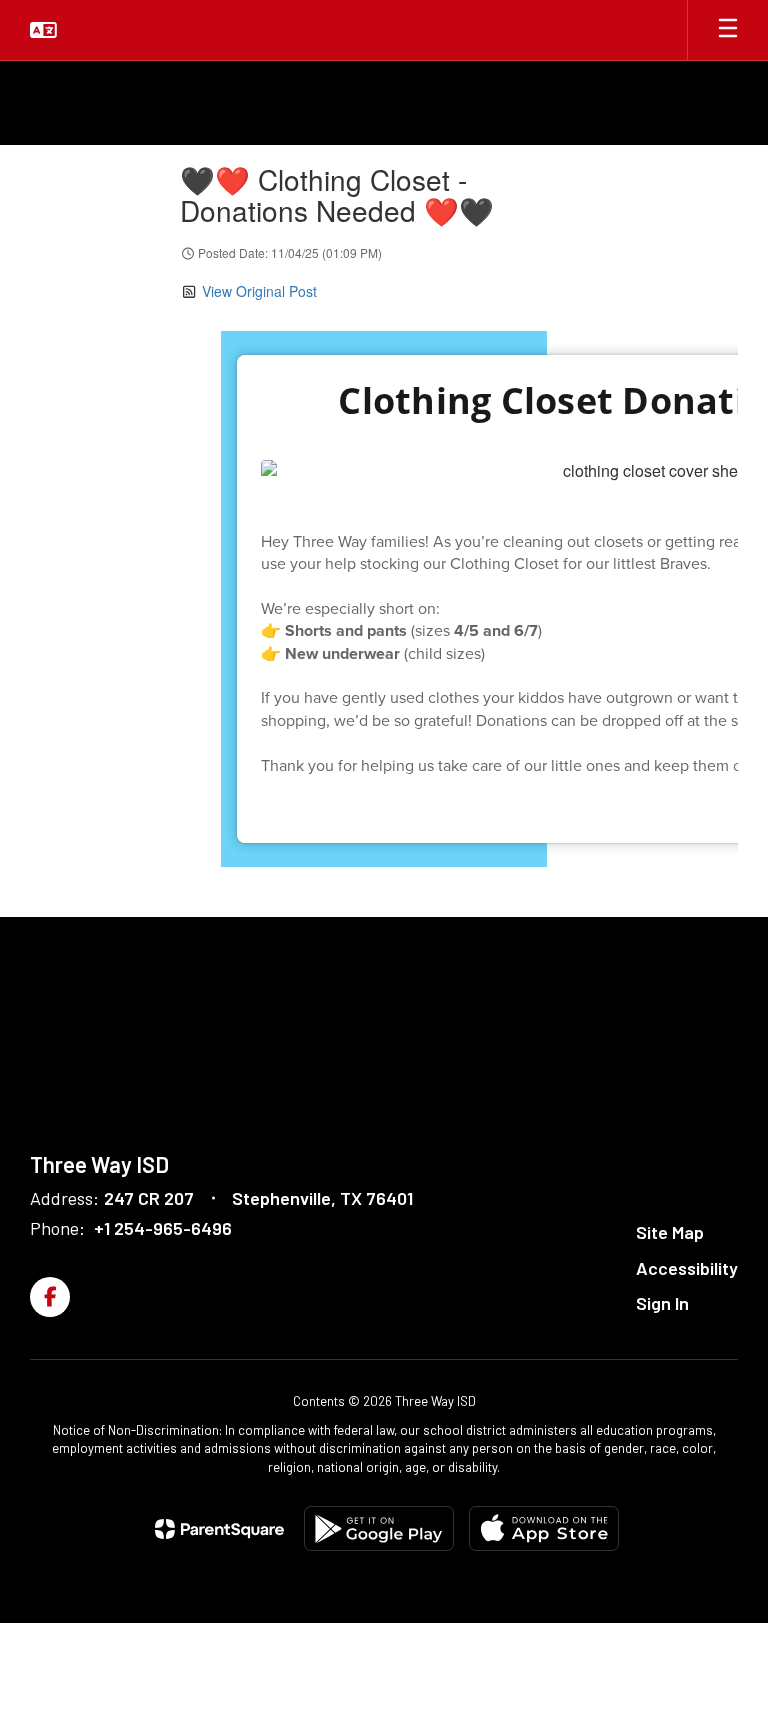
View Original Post (259, 291)
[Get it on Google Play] (379, 1528)
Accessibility (687, 1268)
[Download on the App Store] (544, 1528)
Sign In (662, 1303)
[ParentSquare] (219, 1529)
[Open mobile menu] (728, 30)
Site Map (670, 1232)
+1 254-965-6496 (163, 1228)
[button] (43, 30)
